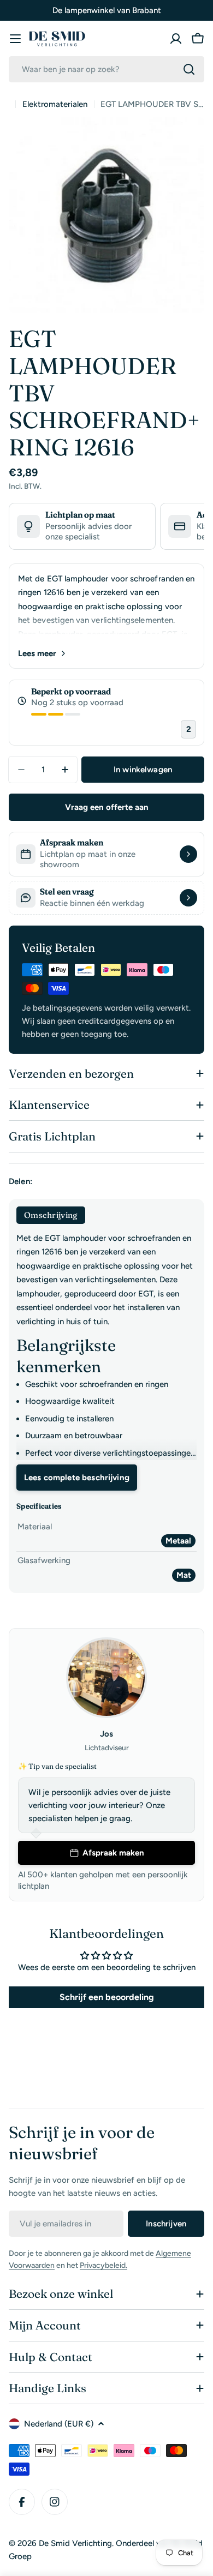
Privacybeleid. (103, 2265)
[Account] (176, 39)
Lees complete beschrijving (77, 1478)
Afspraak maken (113, 1853)
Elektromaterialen (55, 104)
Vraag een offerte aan (107, 807)
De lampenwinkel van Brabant (107, 10)
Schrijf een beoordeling (107, 1997)
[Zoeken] (189, 69)
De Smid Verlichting (75, 2543)
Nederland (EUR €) (59, 2424)
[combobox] (106, 69)
